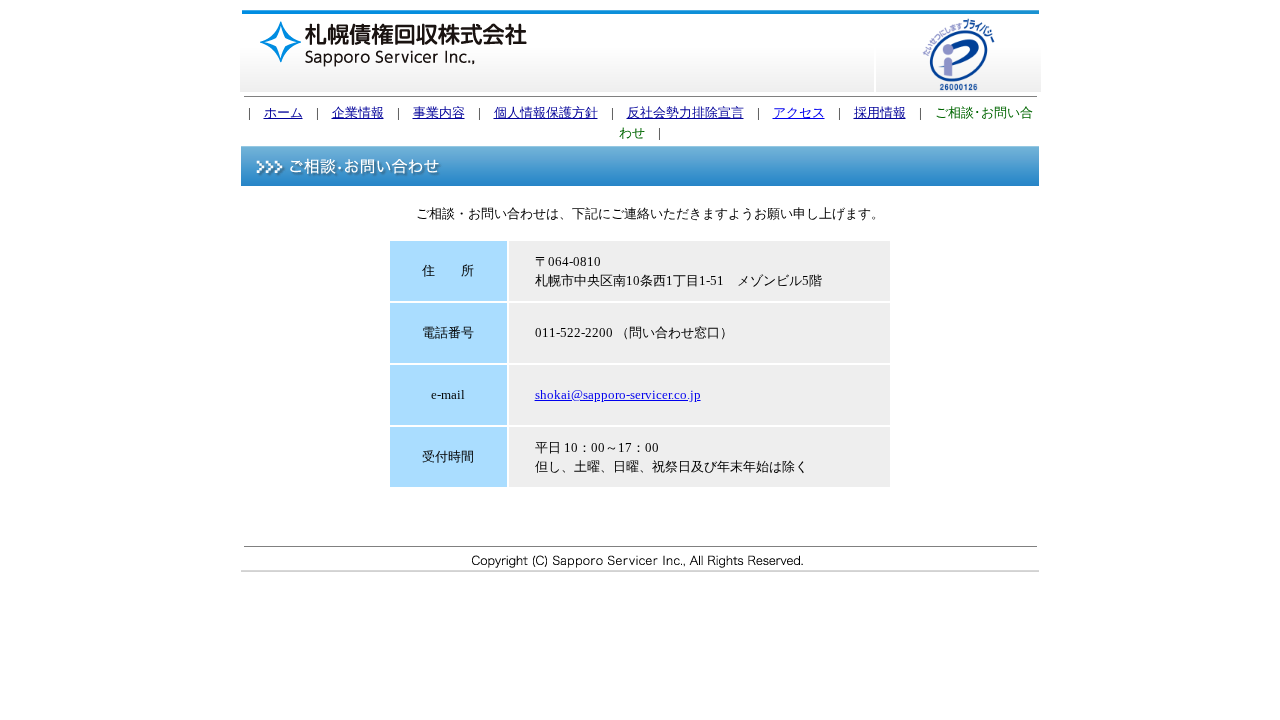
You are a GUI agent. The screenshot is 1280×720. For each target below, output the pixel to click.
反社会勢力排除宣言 (685, 112)
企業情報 (358, 112)
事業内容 (439, 112)
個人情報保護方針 (546, 112)
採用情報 (880, 112)
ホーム (283, 112)
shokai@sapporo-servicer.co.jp (618, 394)
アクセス (799, 112)
